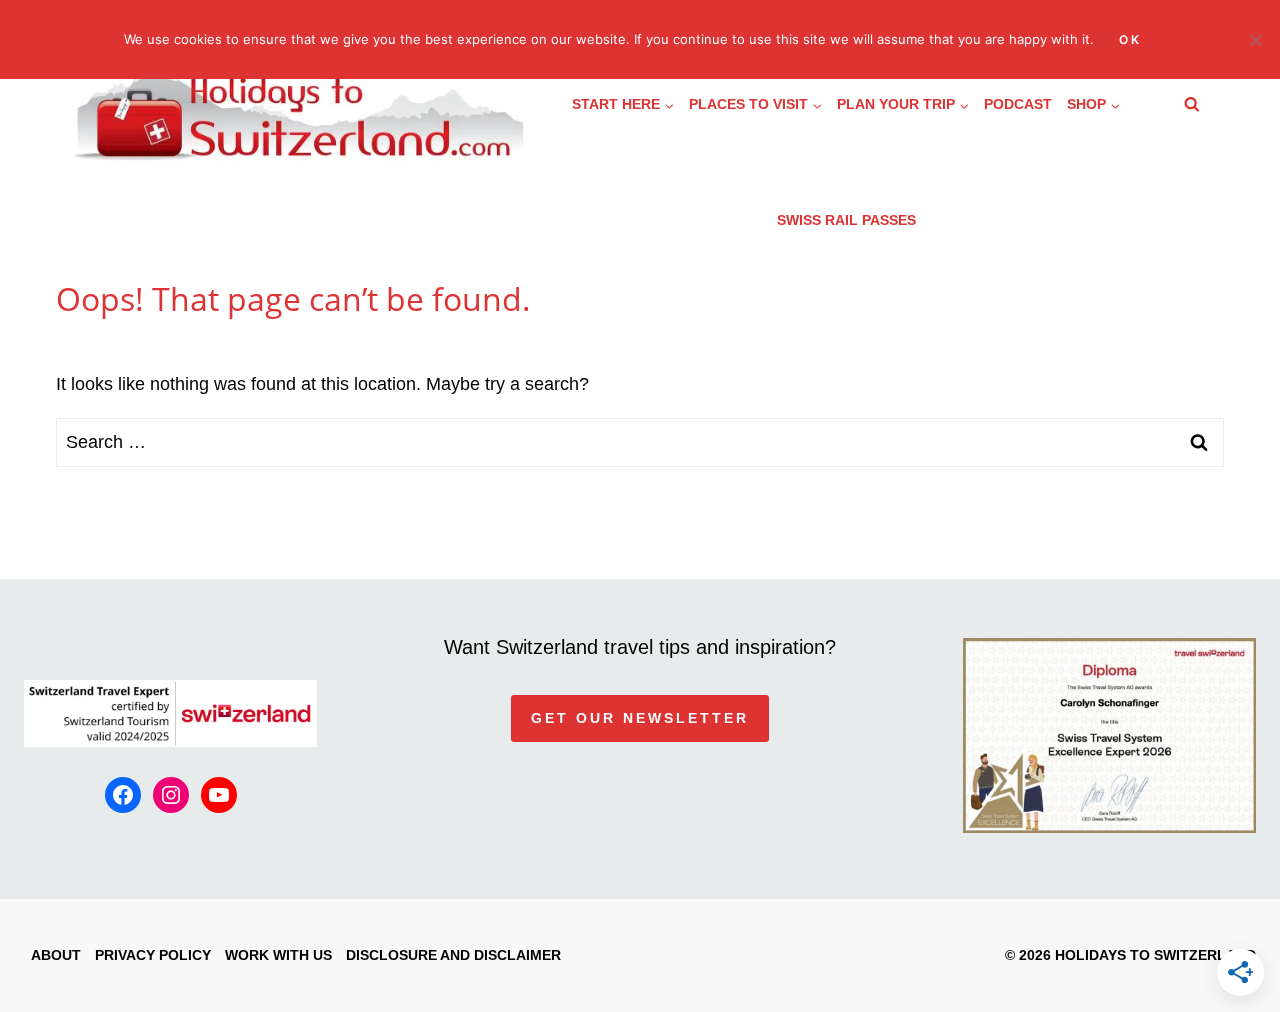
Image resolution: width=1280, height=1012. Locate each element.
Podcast (1018, 104)
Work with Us (278, 955)
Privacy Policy (153, 955)
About (56, 955)
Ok (1130, 39)
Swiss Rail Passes (846, 220)
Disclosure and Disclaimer (453, 955)
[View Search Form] (1192, 105)
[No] (1255, 40)
